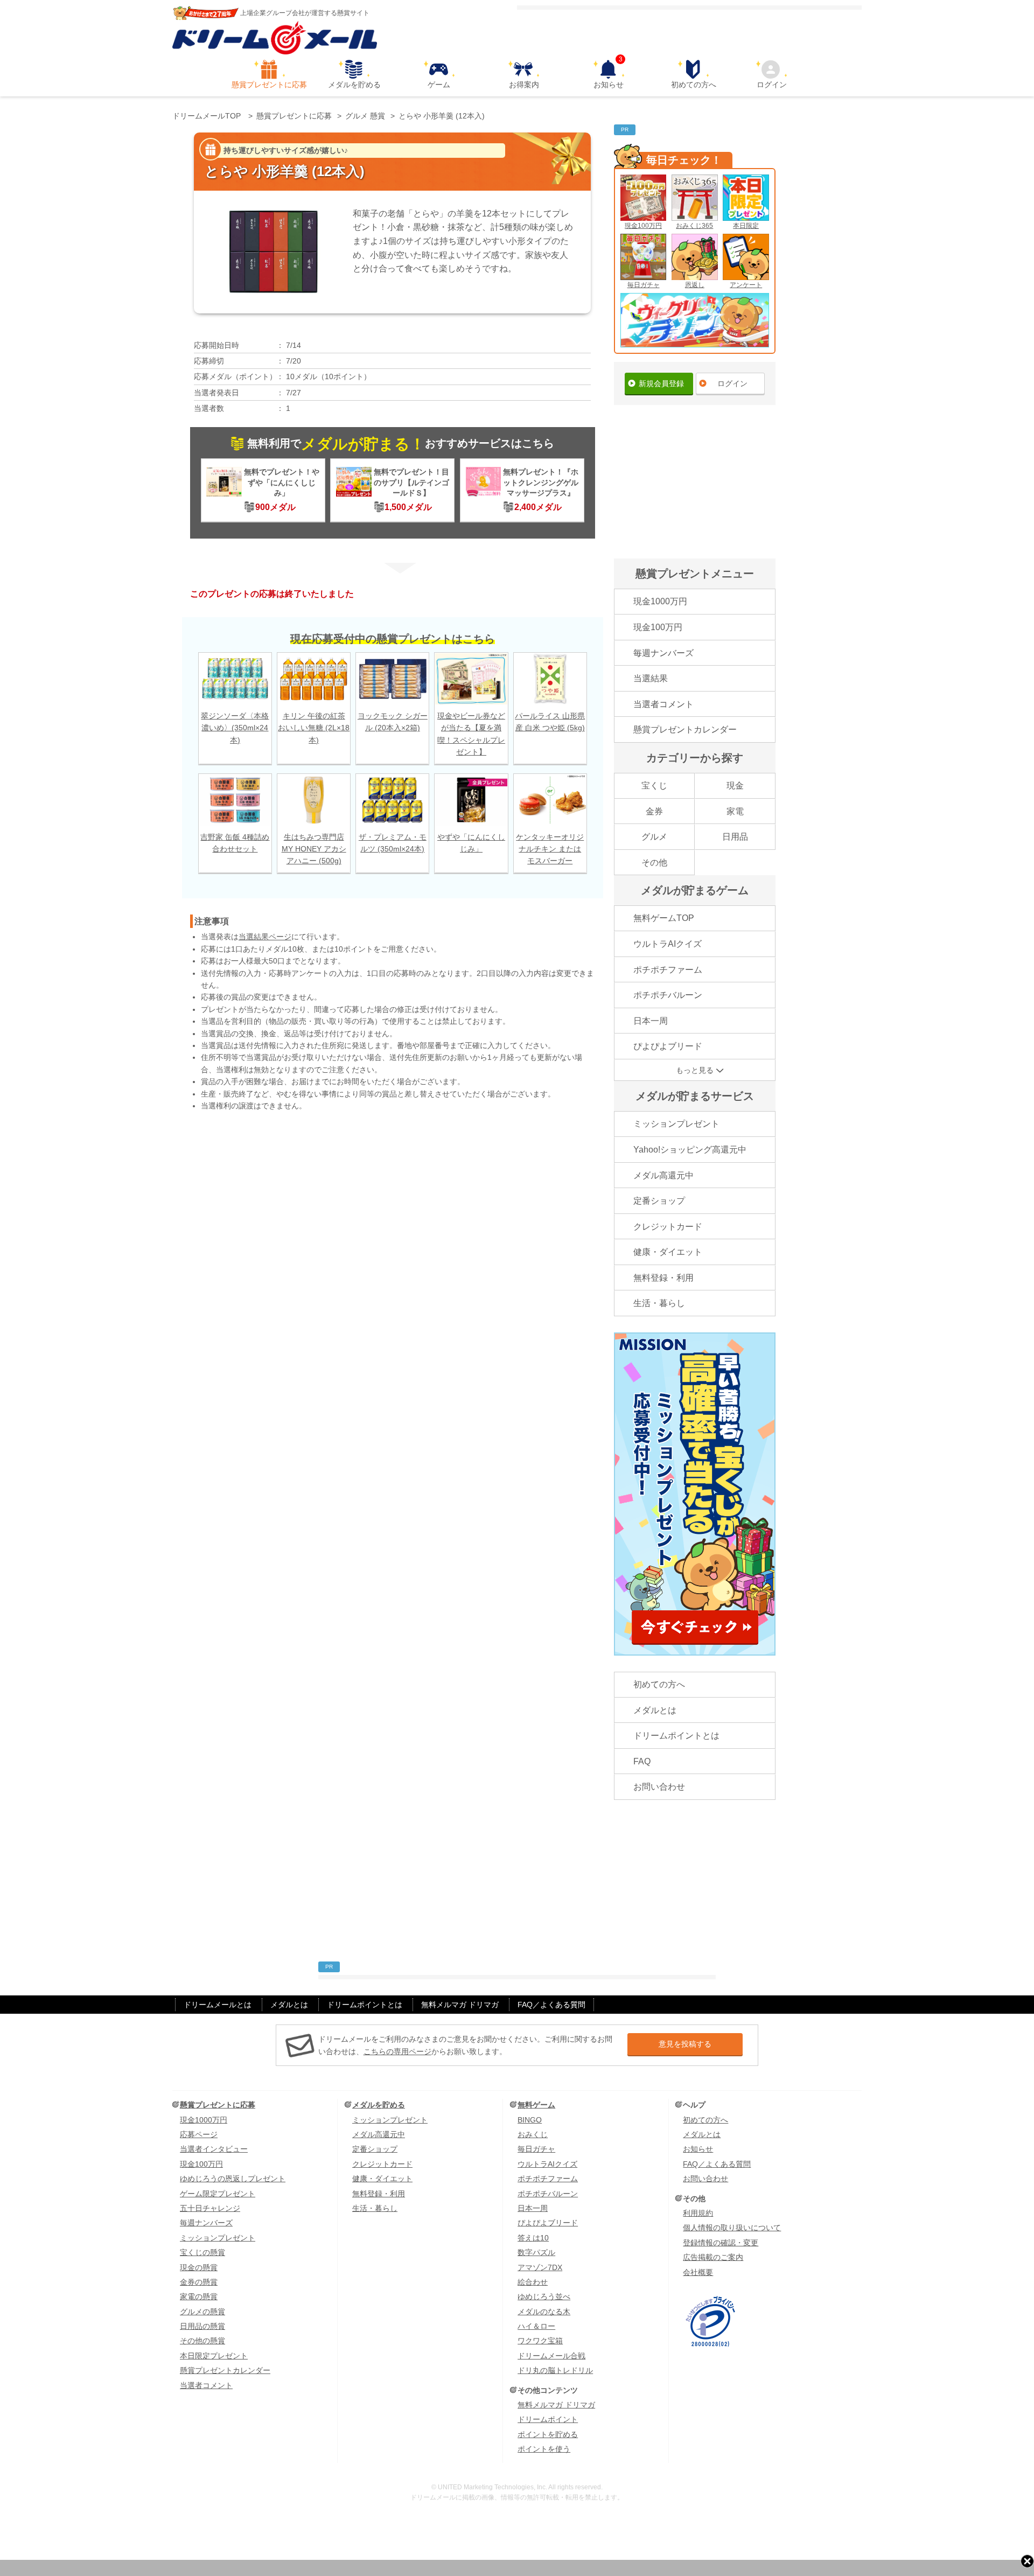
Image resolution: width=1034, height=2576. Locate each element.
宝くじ (654, 786)
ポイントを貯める (548, 2434)
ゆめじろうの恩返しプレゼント (233, 2179)
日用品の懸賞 (202, 2326)
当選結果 (651, 678)
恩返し (695, 285)
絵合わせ (533, 2282)
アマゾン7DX (540, 2267)
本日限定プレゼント (214, 2356)
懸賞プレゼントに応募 (269, 85)
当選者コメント (663, 704)
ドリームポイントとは (676, 1736)
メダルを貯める (354, 85)
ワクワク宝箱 (540, 2341)
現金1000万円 (660, 601)
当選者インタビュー (214, 2149)
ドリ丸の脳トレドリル (555, 2370)
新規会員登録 (661, 383)
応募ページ (199, 2134)
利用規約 (698, 2213)
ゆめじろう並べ (544, 2296)
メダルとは (655, 1710)
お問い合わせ (659, 1787)
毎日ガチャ (644, 285)
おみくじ (533, 2134)
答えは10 (533, 2238)
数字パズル (536, 2252)
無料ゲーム (536, 2105)
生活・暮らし (659, 1303)
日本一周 (651, 1021)
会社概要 (698, 2272)
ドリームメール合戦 (551, 2356)
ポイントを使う (544, 2449)
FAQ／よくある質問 (551, 2005)
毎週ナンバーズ (663, 653)
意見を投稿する (685, 2044)
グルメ (654, 837)
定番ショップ (659, 1201)
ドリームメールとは (218, 2005)
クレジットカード (668, 1227)
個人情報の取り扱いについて (732, 2228)
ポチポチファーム (668, 970)
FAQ (642, 1761)
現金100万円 (643, 226)
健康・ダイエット (668, 1252)
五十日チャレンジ (210, 2208)
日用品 (735, 837)
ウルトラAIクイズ (668, 944)
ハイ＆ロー (536, 2326)
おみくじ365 (694, 226)
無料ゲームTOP (664, 918)
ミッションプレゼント (676, 1124)
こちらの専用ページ (397, 2051)
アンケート (746, 285)
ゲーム (439, 85)
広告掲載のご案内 (713, 2257)
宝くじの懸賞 (202, 2252)
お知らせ (609, 74)
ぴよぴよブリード (668, 1046)
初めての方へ (694, 85)
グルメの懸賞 (202, 2312)
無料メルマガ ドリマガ (460, 2005)
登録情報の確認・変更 (721, 2243)
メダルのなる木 (544, 2312)
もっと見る (695, 1070)
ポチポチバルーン (668, 995)
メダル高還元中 (663, 1175)
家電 (735, 811)
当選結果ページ (265, 937)
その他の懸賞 (202, 2341)
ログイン (772, 85)
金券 (654, 811)
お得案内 (524, 85)
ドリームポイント (548, 2419)
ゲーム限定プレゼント (218, 2194)
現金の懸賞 (199, 2267)
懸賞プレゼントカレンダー (685, 729)
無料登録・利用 (663, 1278)
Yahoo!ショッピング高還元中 (690, 1150)
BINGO (530, 2120)
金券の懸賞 (199, 2282)
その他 (654, 863)
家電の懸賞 (199, 2296)
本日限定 (746, 226)
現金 (735, 786)
